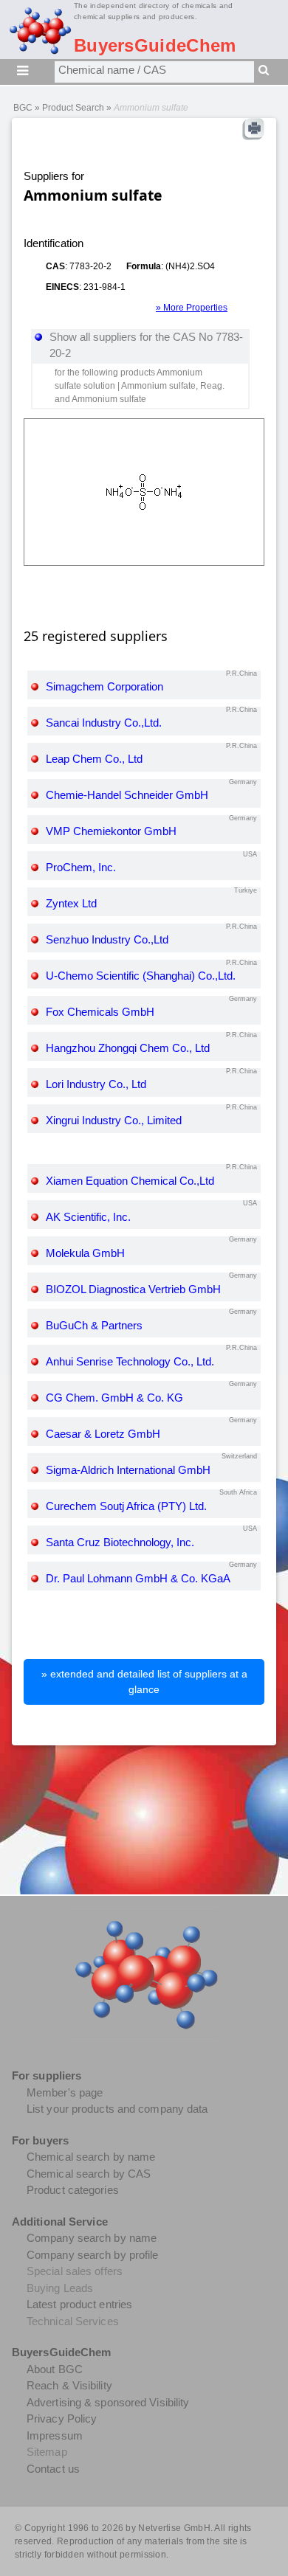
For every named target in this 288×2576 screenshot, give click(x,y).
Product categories (73, 2190)
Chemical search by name (91, 2157)
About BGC (55, 2369)
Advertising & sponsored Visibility (108, 2402)
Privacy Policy (62, 2419)
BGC (23, 108)
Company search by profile (93, 2255)
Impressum (55, 2435)
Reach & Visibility (69, 2385)
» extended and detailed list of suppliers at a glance (144, 1682)
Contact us (53, 2469)
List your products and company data (117, 2109)
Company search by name (92, 2238)
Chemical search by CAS (89, 2174)
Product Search (73, 108)
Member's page (65, 2092)
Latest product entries (79, 2304)
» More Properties (192, 308)
